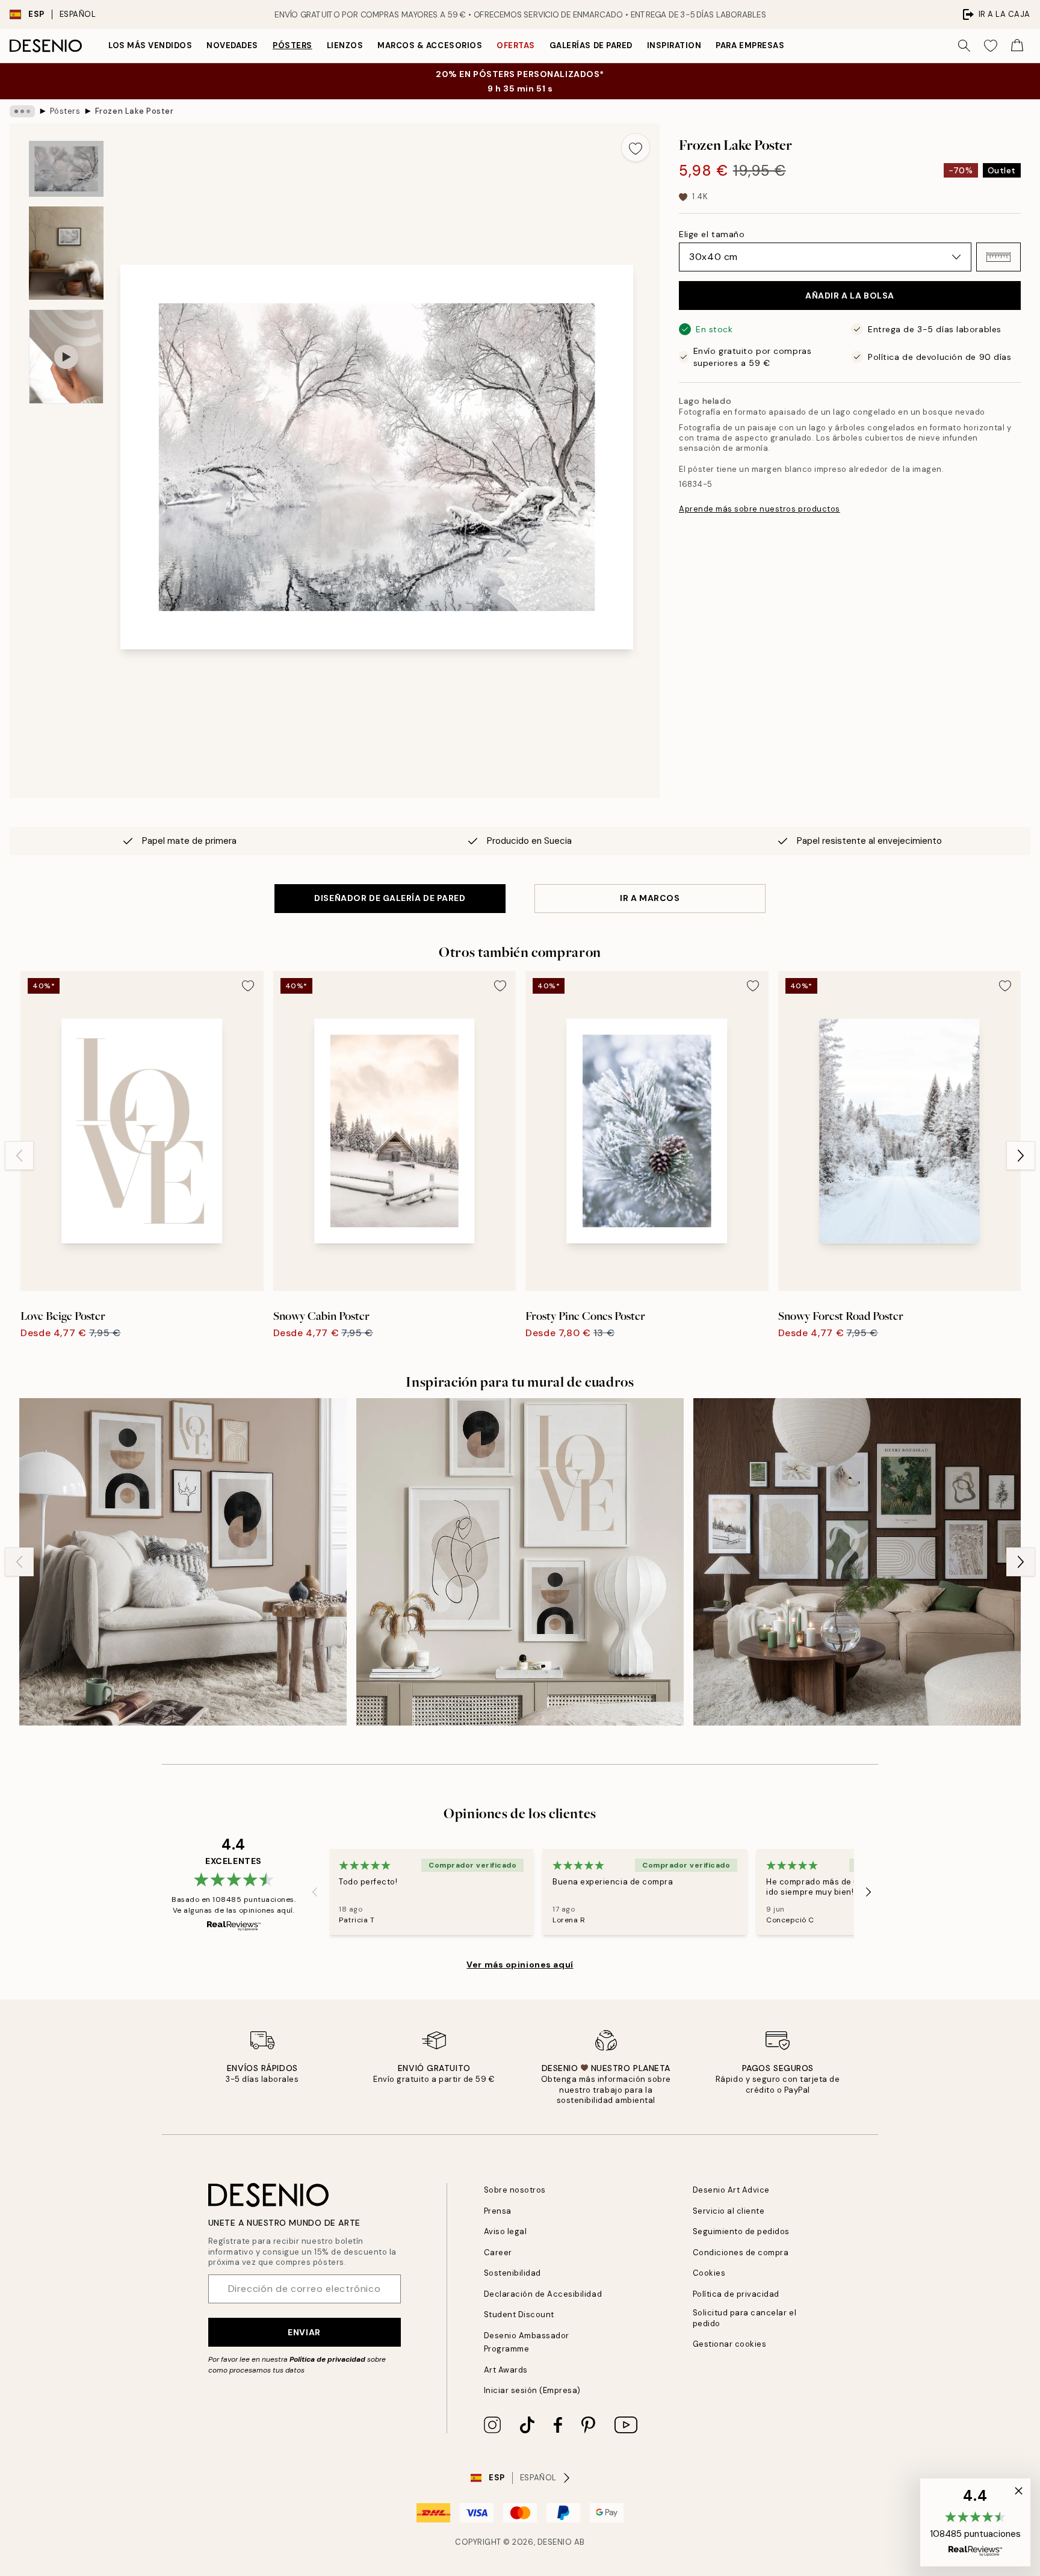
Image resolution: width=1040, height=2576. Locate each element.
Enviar (304, 2332)
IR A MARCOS (650, 898)
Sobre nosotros (515, 2190)
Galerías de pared (591, 45)
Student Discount (519, 2314)
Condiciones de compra (741, 2252)
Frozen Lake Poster (134, 111)
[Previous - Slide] (19, 1156)
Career (498, 2252)
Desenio (555, 2542)
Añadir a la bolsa (850, 296)
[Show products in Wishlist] (991, 46)
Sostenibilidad (512, 2273)
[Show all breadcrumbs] (22, 111)
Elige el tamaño (712, 234)
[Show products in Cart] (1017, 46)
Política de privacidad (327, 2359)
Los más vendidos (150, 45)
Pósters (292, 45)
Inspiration (674, 45)
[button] (998, 257)
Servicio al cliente (729, 2211)
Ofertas (516, 45)
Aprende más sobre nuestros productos (760, 509)
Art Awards (506, 2370)
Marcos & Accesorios (430, 45)
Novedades (232, 45)
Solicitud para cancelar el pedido (745, 2318)
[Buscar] (964, 46)
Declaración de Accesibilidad (543, 2294)
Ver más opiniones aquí (520, 1965)
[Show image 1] (66, 169)
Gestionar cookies (730, 2344)
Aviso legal (506, 2231)
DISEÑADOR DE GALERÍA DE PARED (390, 898)
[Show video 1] (66, 357)
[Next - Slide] (1021, 1156)
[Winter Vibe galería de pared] (857, 1562)
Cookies (709, 2273)
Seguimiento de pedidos (741, 2231)
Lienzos (345, 45)
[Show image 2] (66, 253)
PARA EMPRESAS (750, 45)
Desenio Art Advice (731, 2190)
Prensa (498, 2211)
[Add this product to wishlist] (636, 147)
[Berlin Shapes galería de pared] (520, 1562)
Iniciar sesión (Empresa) (532, 2390)
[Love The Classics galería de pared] (183, 1562)
